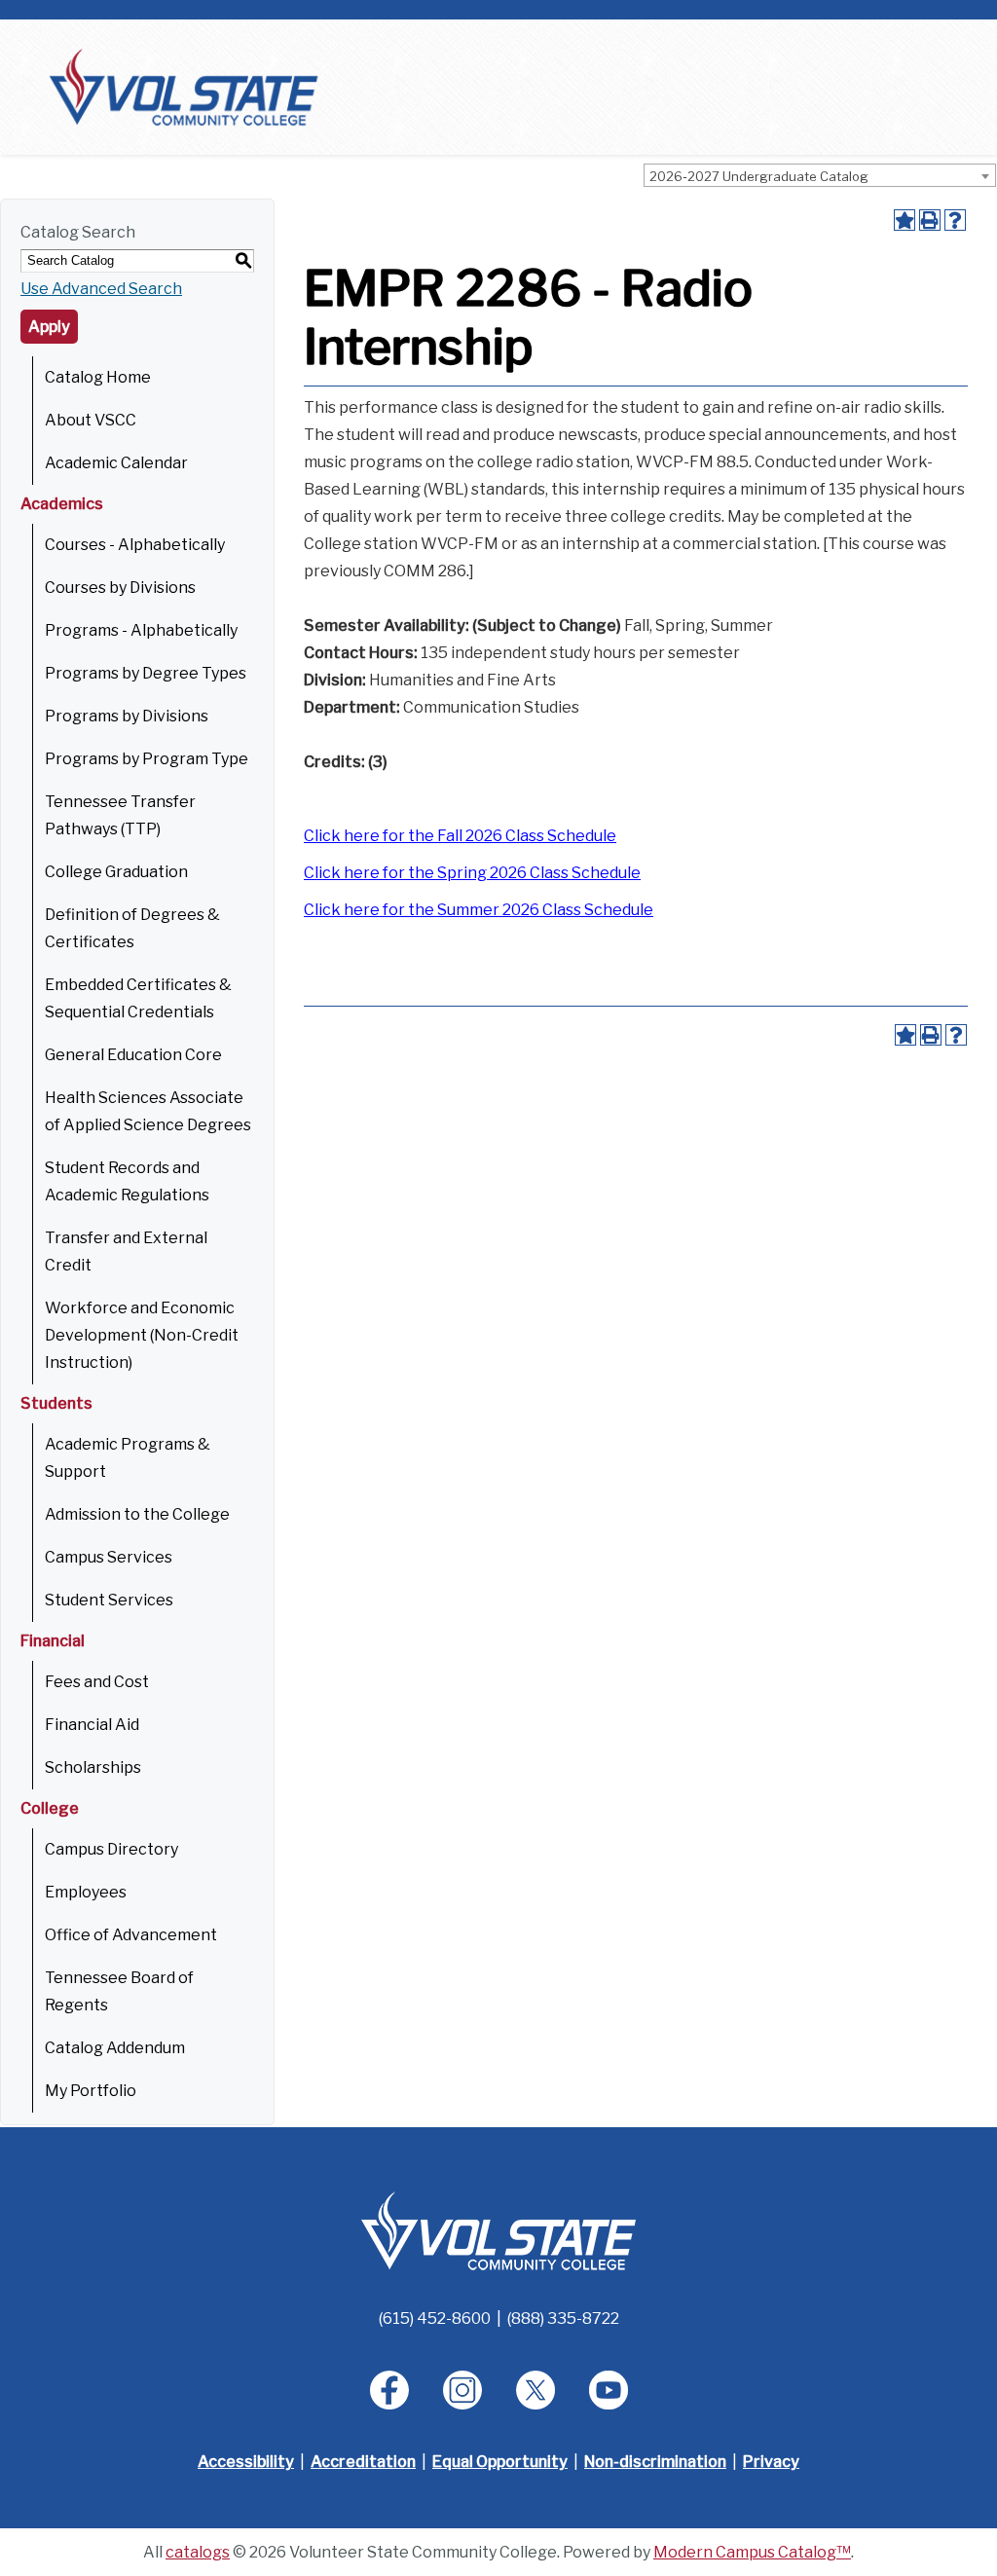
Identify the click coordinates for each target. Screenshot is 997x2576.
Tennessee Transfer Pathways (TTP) (120, 815)
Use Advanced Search (101, 289)
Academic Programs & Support (128, 1458)
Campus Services (109, 1557)
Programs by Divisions (127, 716)
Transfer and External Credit (126, 1251)
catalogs (198, 2552)
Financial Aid (92, 1725)
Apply (49, 327)
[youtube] (609, 2390)
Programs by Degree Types (146, 673)
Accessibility (246, 2462)
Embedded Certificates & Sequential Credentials (138, 998)
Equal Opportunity (500, 2462)
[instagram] (462, 2390)
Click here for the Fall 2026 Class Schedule (460, 836)
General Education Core (133, 1055)
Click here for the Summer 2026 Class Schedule (479, 910)
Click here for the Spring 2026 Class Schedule (472, 873)
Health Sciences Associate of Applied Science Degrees (148, 1111)
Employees (86, 1892)
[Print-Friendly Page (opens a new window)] (930, 220)
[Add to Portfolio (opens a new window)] (905, 220)
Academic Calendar (116, 463)
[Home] (184, 86)
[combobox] (820, 175)
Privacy (771, 2462)
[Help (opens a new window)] (955, 220)
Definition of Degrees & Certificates (132, 928)
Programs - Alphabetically (141, 630)
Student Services (109, 1600)
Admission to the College (137, 1514)
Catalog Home (98, 377)
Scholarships (93, 1767)
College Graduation (116, 872)
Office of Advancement (131, 1935)
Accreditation (363, 2462)
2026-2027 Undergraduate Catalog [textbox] (759, 176)
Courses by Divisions (120, 588)
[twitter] (535, 2390)
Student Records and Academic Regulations (127, 1181)
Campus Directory (111, 1849)
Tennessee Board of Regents (119, 1991)
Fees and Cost (97, 1682)
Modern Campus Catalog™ (752, 2552)
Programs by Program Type (147, 759)
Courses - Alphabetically (135, 545)
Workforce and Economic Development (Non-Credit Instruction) (142, 1335)
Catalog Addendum (115, 2048)
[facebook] (389, 2390)
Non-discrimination (655, 2462)
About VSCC (91, 420)
